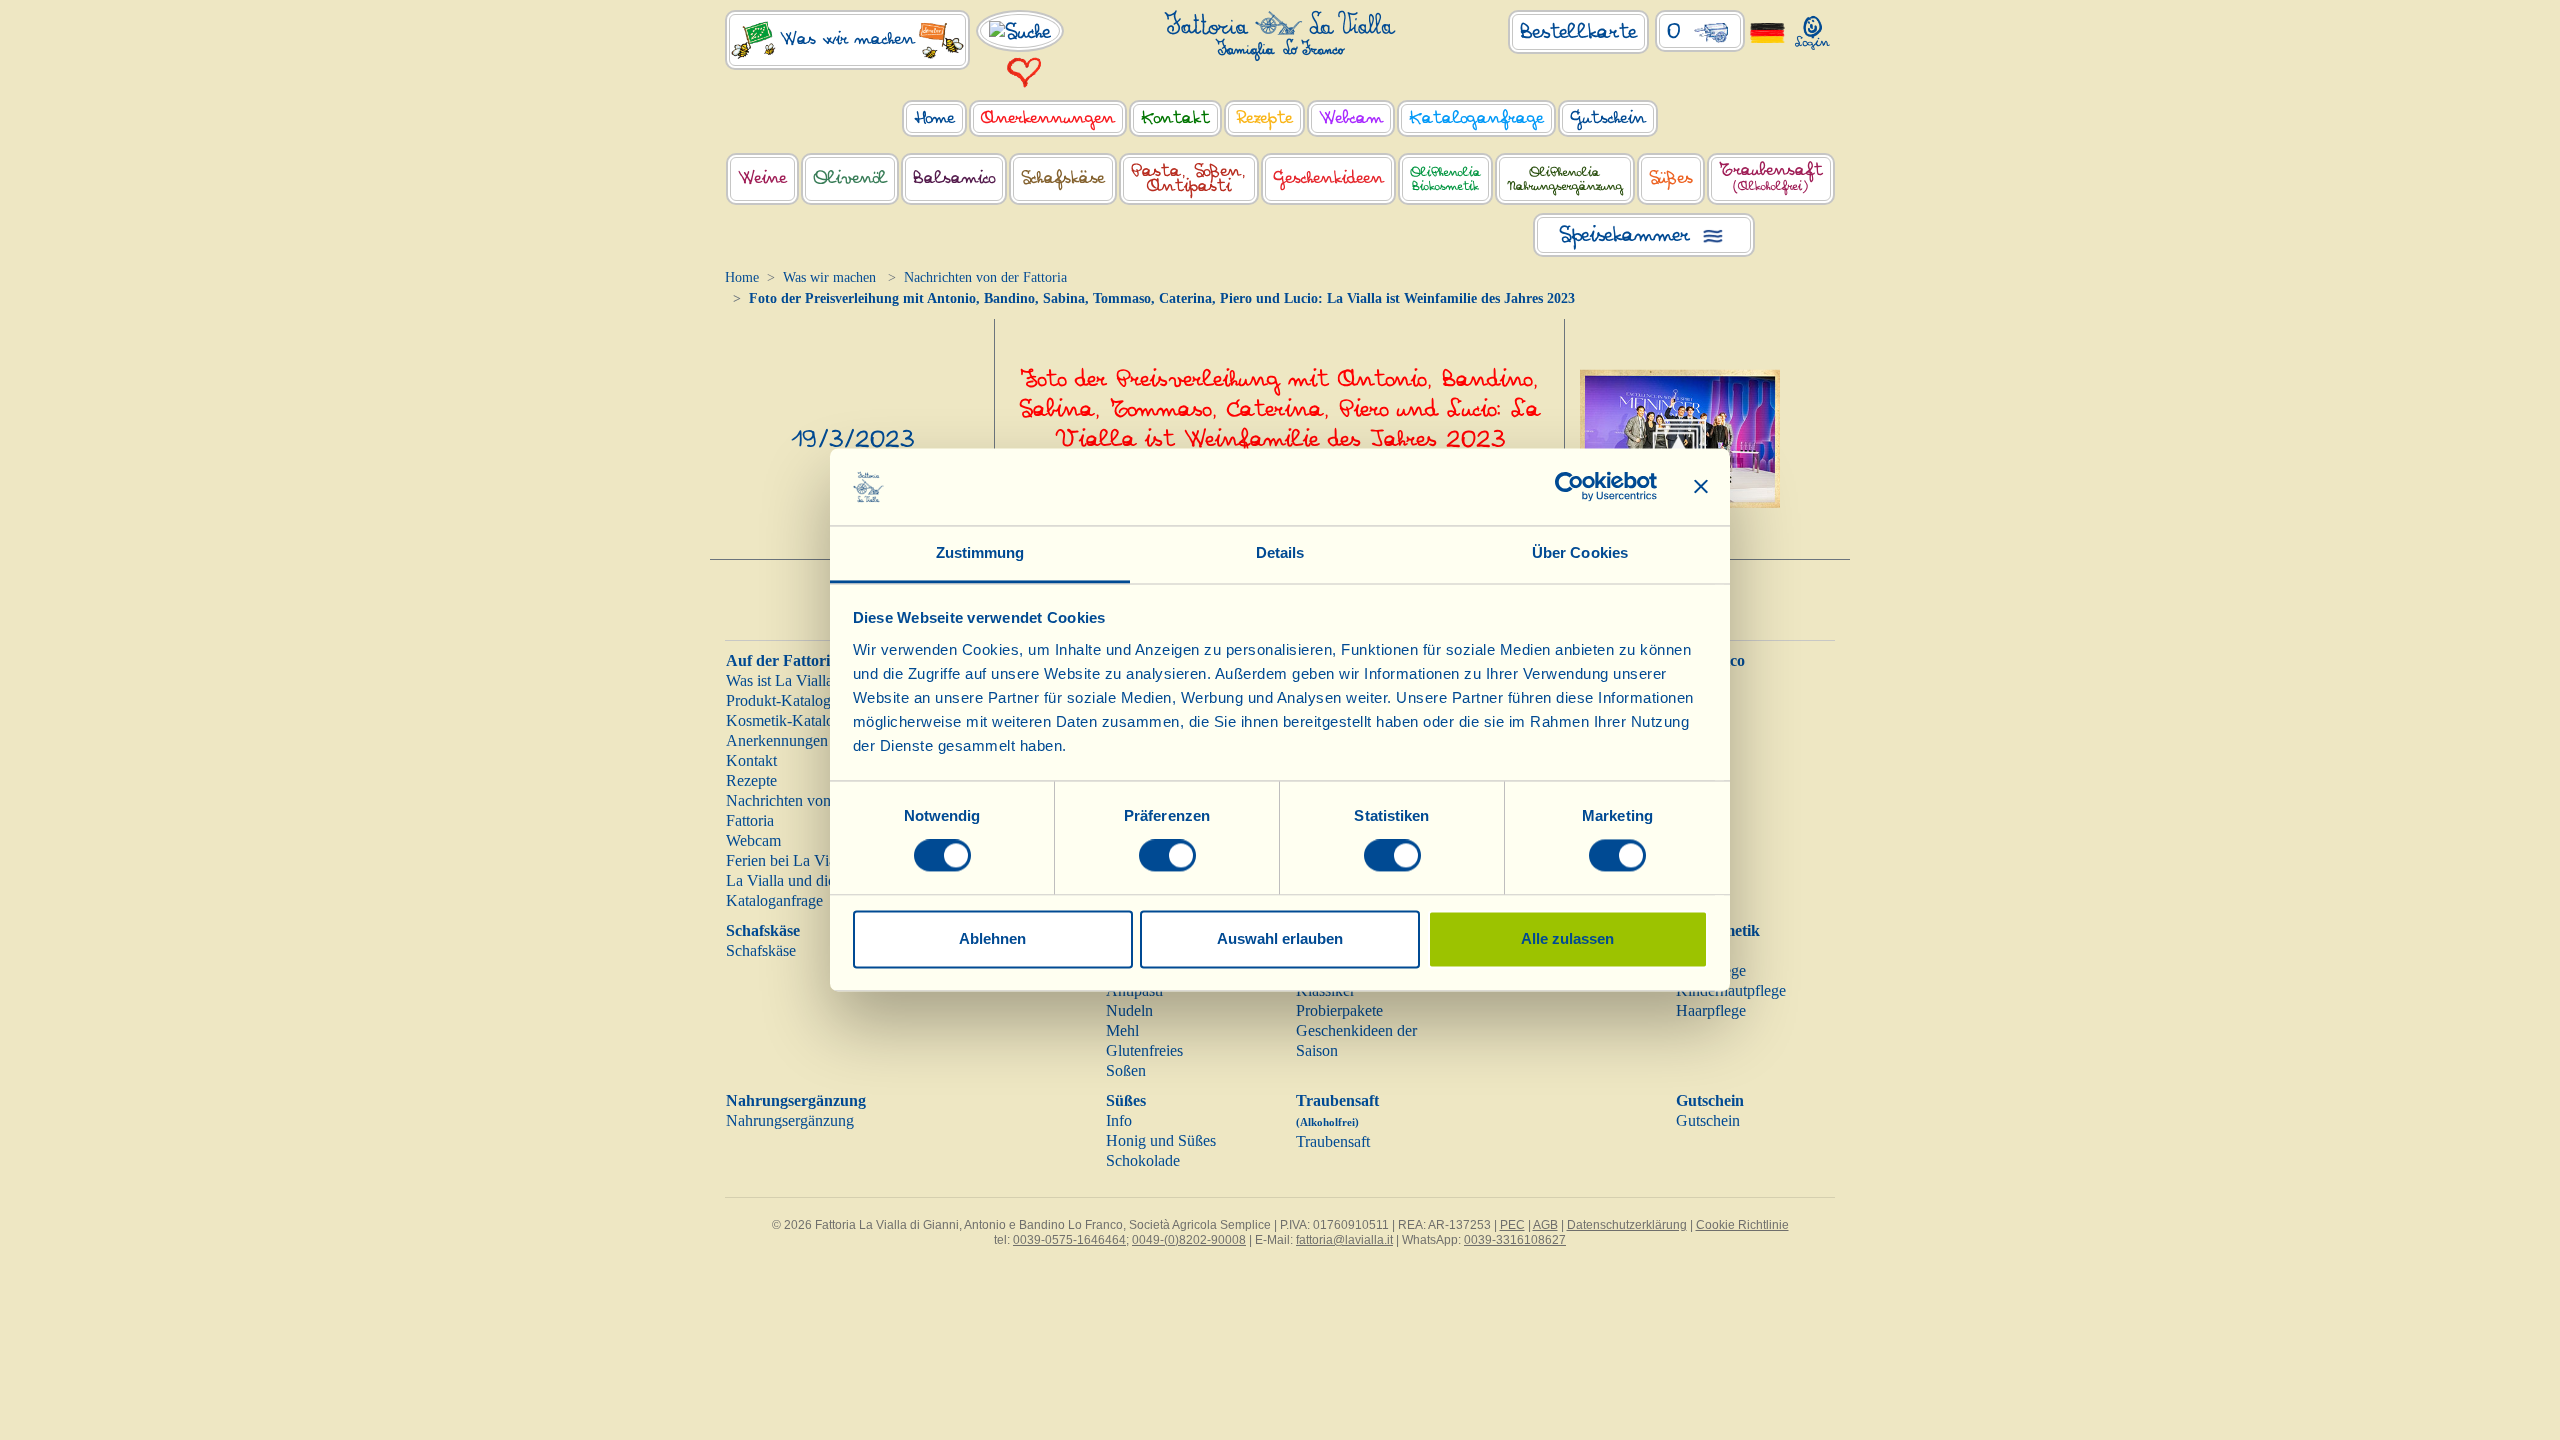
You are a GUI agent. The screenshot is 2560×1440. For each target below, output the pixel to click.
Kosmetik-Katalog (784, 720)
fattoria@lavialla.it (1344, 1240)
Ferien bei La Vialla (788, 860)
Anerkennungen (777, 740)
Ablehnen (992, 938)
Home (742, 277)
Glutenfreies (1144, 1050)
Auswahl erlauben (1280, 938)
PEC (1512, 1225)
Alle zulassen (1567, 938)
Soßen (1126, 1070)
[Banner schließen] (1701, 487)
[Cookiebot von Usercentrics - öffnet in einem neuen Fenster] (1569, 487)
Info (1119, 1120)
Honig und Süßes (1161, 1140)
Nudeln (1129, 1010)
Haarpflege (1711, 1010)
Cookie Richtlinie (1742, 1225)
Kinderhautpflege (1731, 990)
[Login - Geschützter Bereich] (1812, 28)
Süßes (1126, 1100)
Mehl (1122, 1030)
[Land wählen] (1767, 31)
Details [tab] (1280, 552)
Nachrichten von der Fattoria (985, 277)
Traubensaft (1333, 1141)
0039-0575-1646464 (1069, 1240)
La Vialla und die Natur (800, 880)
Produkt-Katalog (778, 700)
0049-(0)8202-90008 (1189, 1240)
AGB (1545, 1225)
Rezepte (751, 780)
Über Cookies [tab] (1580, 552)
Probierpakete (1339, 1010)
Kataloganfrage (774, 900)
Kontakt (751, 760)
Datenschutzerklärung (1627, 1225)
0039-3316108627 (1515, 1240)
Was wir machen (829, 277)
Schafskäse (763, 930)
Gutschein (1710, 1100)
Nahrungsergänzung (796, 1100)
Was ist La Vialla (779, 680)
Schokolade (1143, 1160)
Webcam (753, 840)
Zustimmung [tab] (980, 552)
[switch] (1167, 856)
